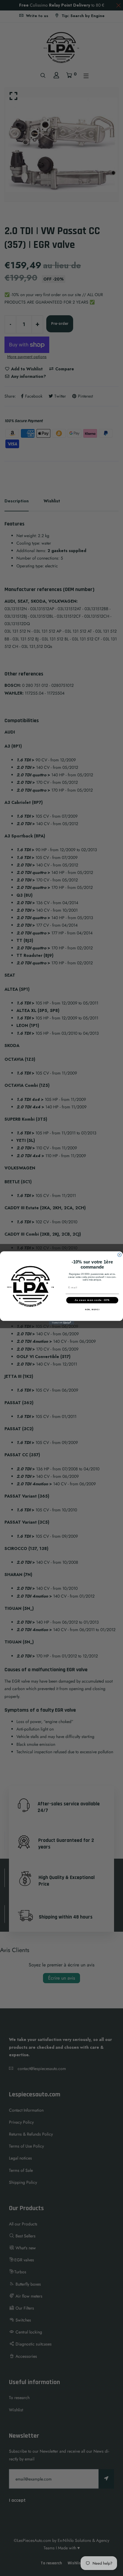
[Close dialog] (120, 1255)
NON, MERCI (92, 1310)
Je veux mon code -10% (92, 1300)
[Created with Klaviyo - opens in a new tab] (62, 1323)
